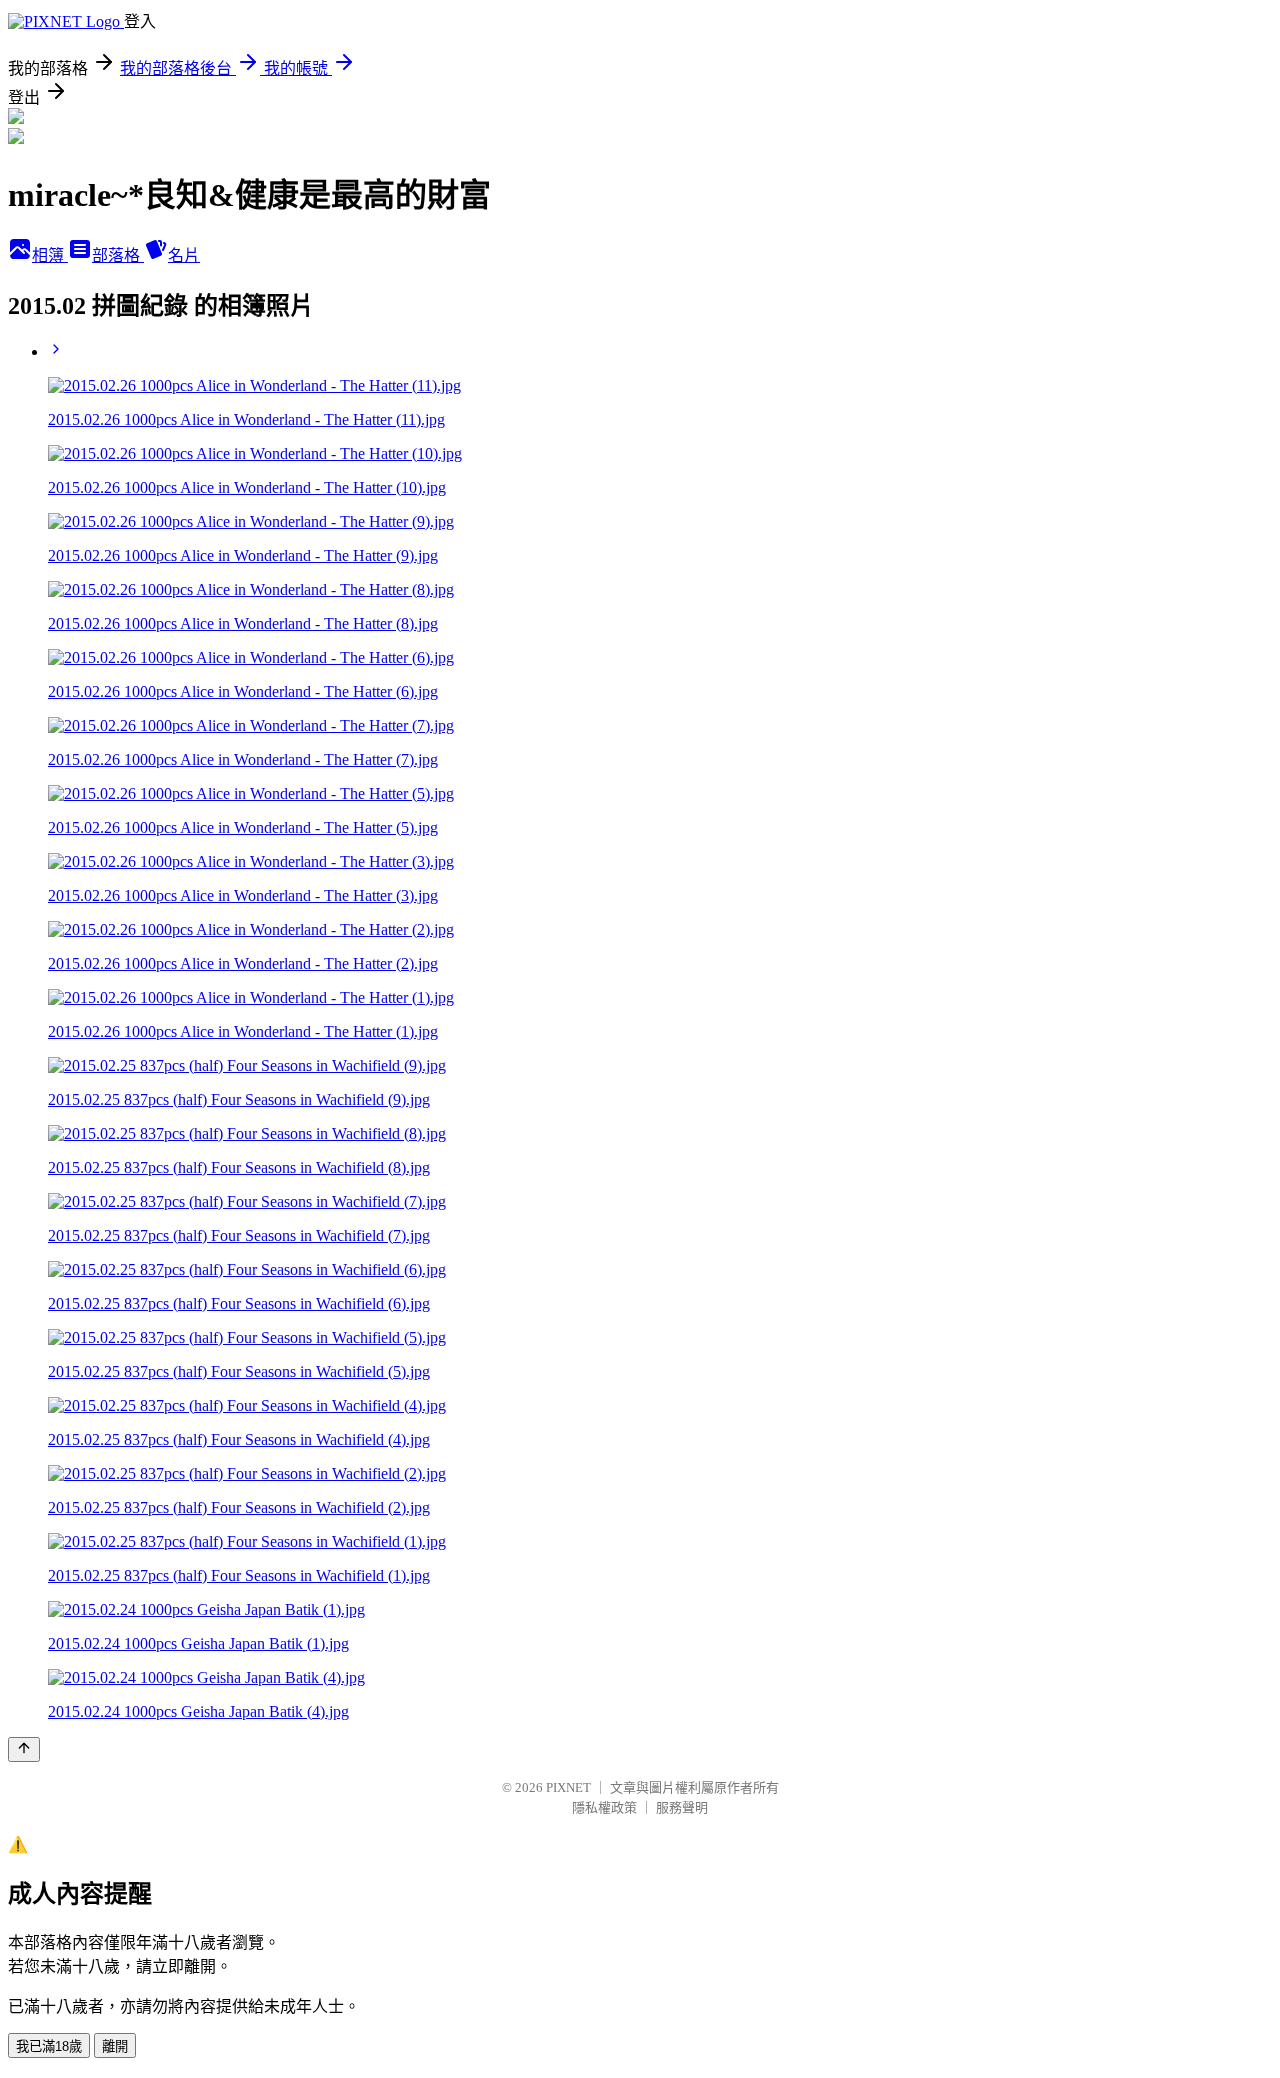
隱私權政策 (604, 1807)
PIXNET (568, 1787)
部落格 (118, 255)
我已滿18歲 (49, 2046)
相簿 (50, 255)
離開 (115, 2046)
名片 (184, 255)
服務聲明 (682, 1807)
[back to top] (24, 1749)
